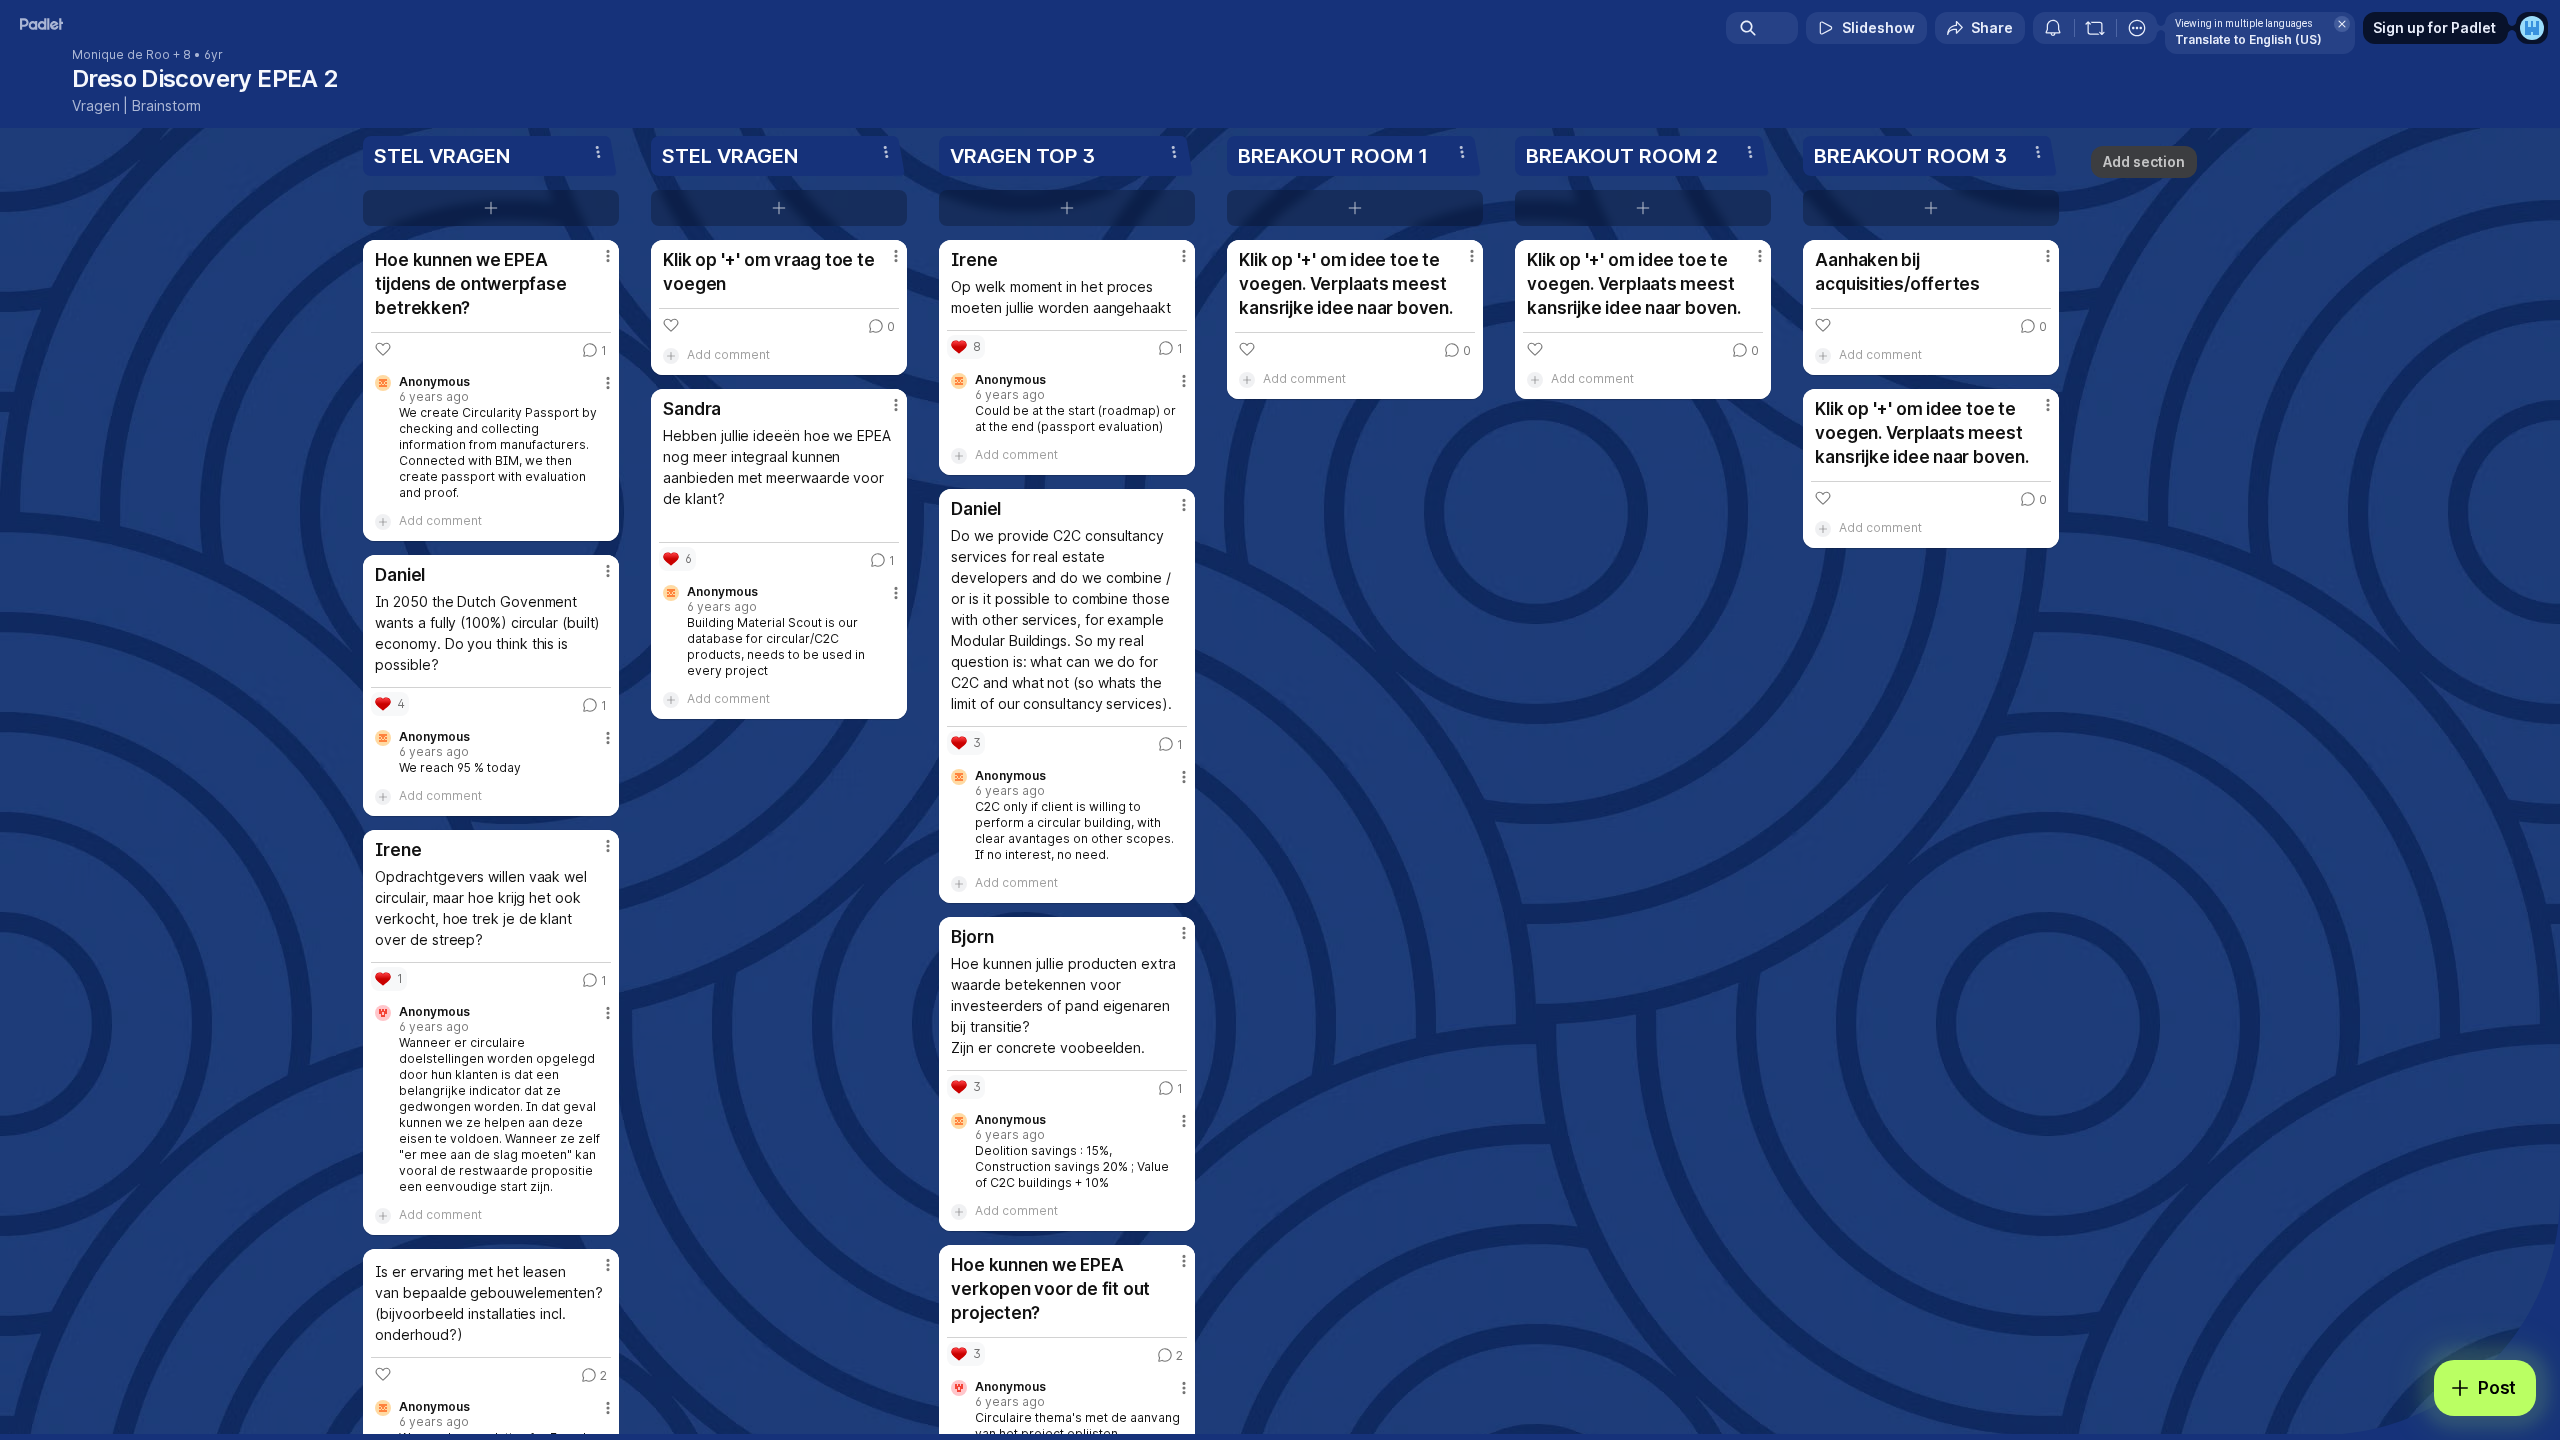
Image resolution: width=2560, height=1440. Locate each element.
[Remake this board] (2095, 28)
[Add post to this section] (491, 208)
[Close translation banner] (2342, 24)
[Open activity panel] (2053, 28)
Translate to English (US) (2248, 39)
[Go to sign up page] (2532, 28)
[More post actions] (608, 256)
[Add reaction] (383, 349)
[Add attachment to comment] (383, 521)
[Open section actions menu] (598, 152)
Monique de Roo (121, 55)
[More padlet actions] (2137, 28)
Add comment (440, 520)
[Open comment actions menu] (608, 391)
